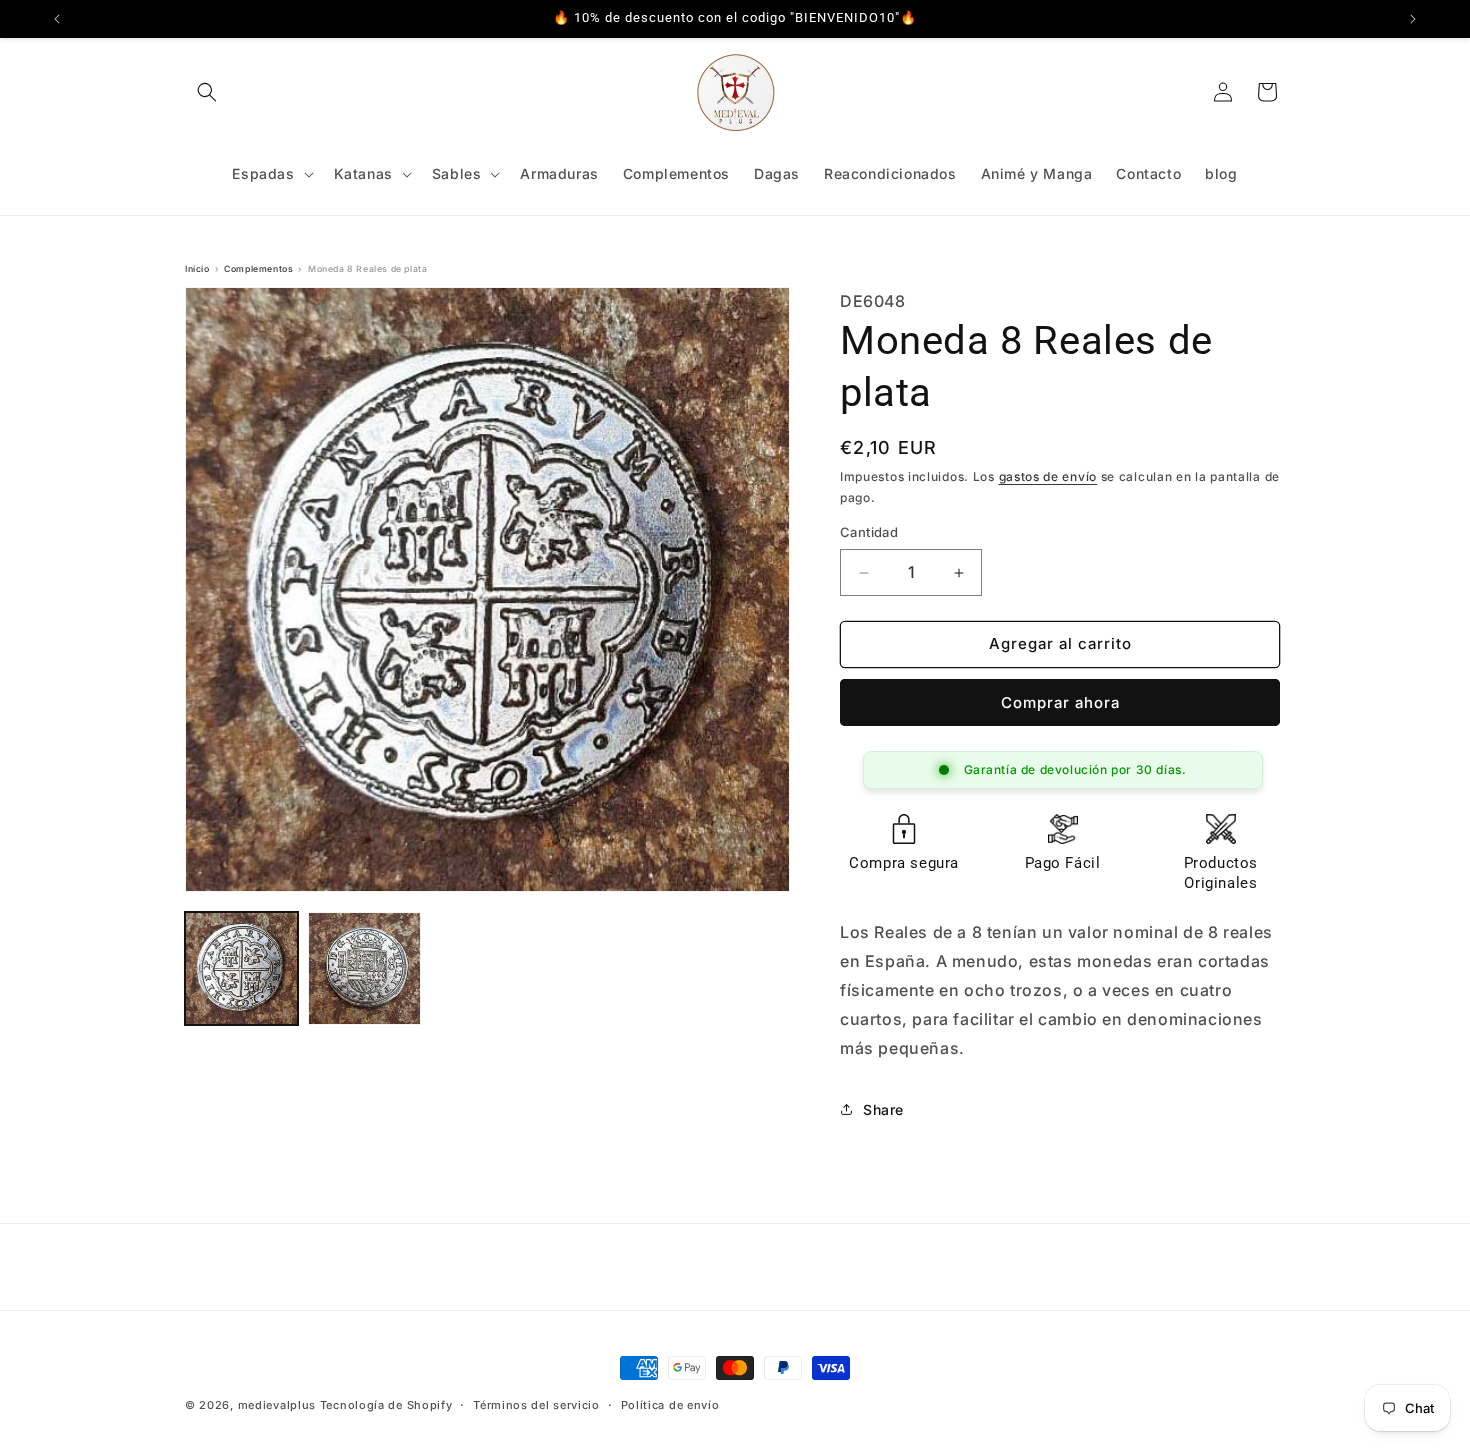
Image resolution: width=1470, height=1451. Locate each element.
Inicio (197, 269)
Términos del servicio (536, 1404)
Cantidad (869, 533)
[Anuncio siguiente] (1413, 19)
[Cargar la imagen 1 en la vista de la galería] (241, 968)
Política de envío (670, 1404)
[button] (207, 92)
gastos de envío (1048, 477)
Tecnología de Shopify (386, 1405)
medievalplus (277, 1405)
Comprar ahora (1060, 702)
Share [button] (883, 1109)
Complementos (258, 269)
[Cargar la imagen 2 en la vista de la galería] (364, 968)
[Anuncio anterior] (57, 19)
